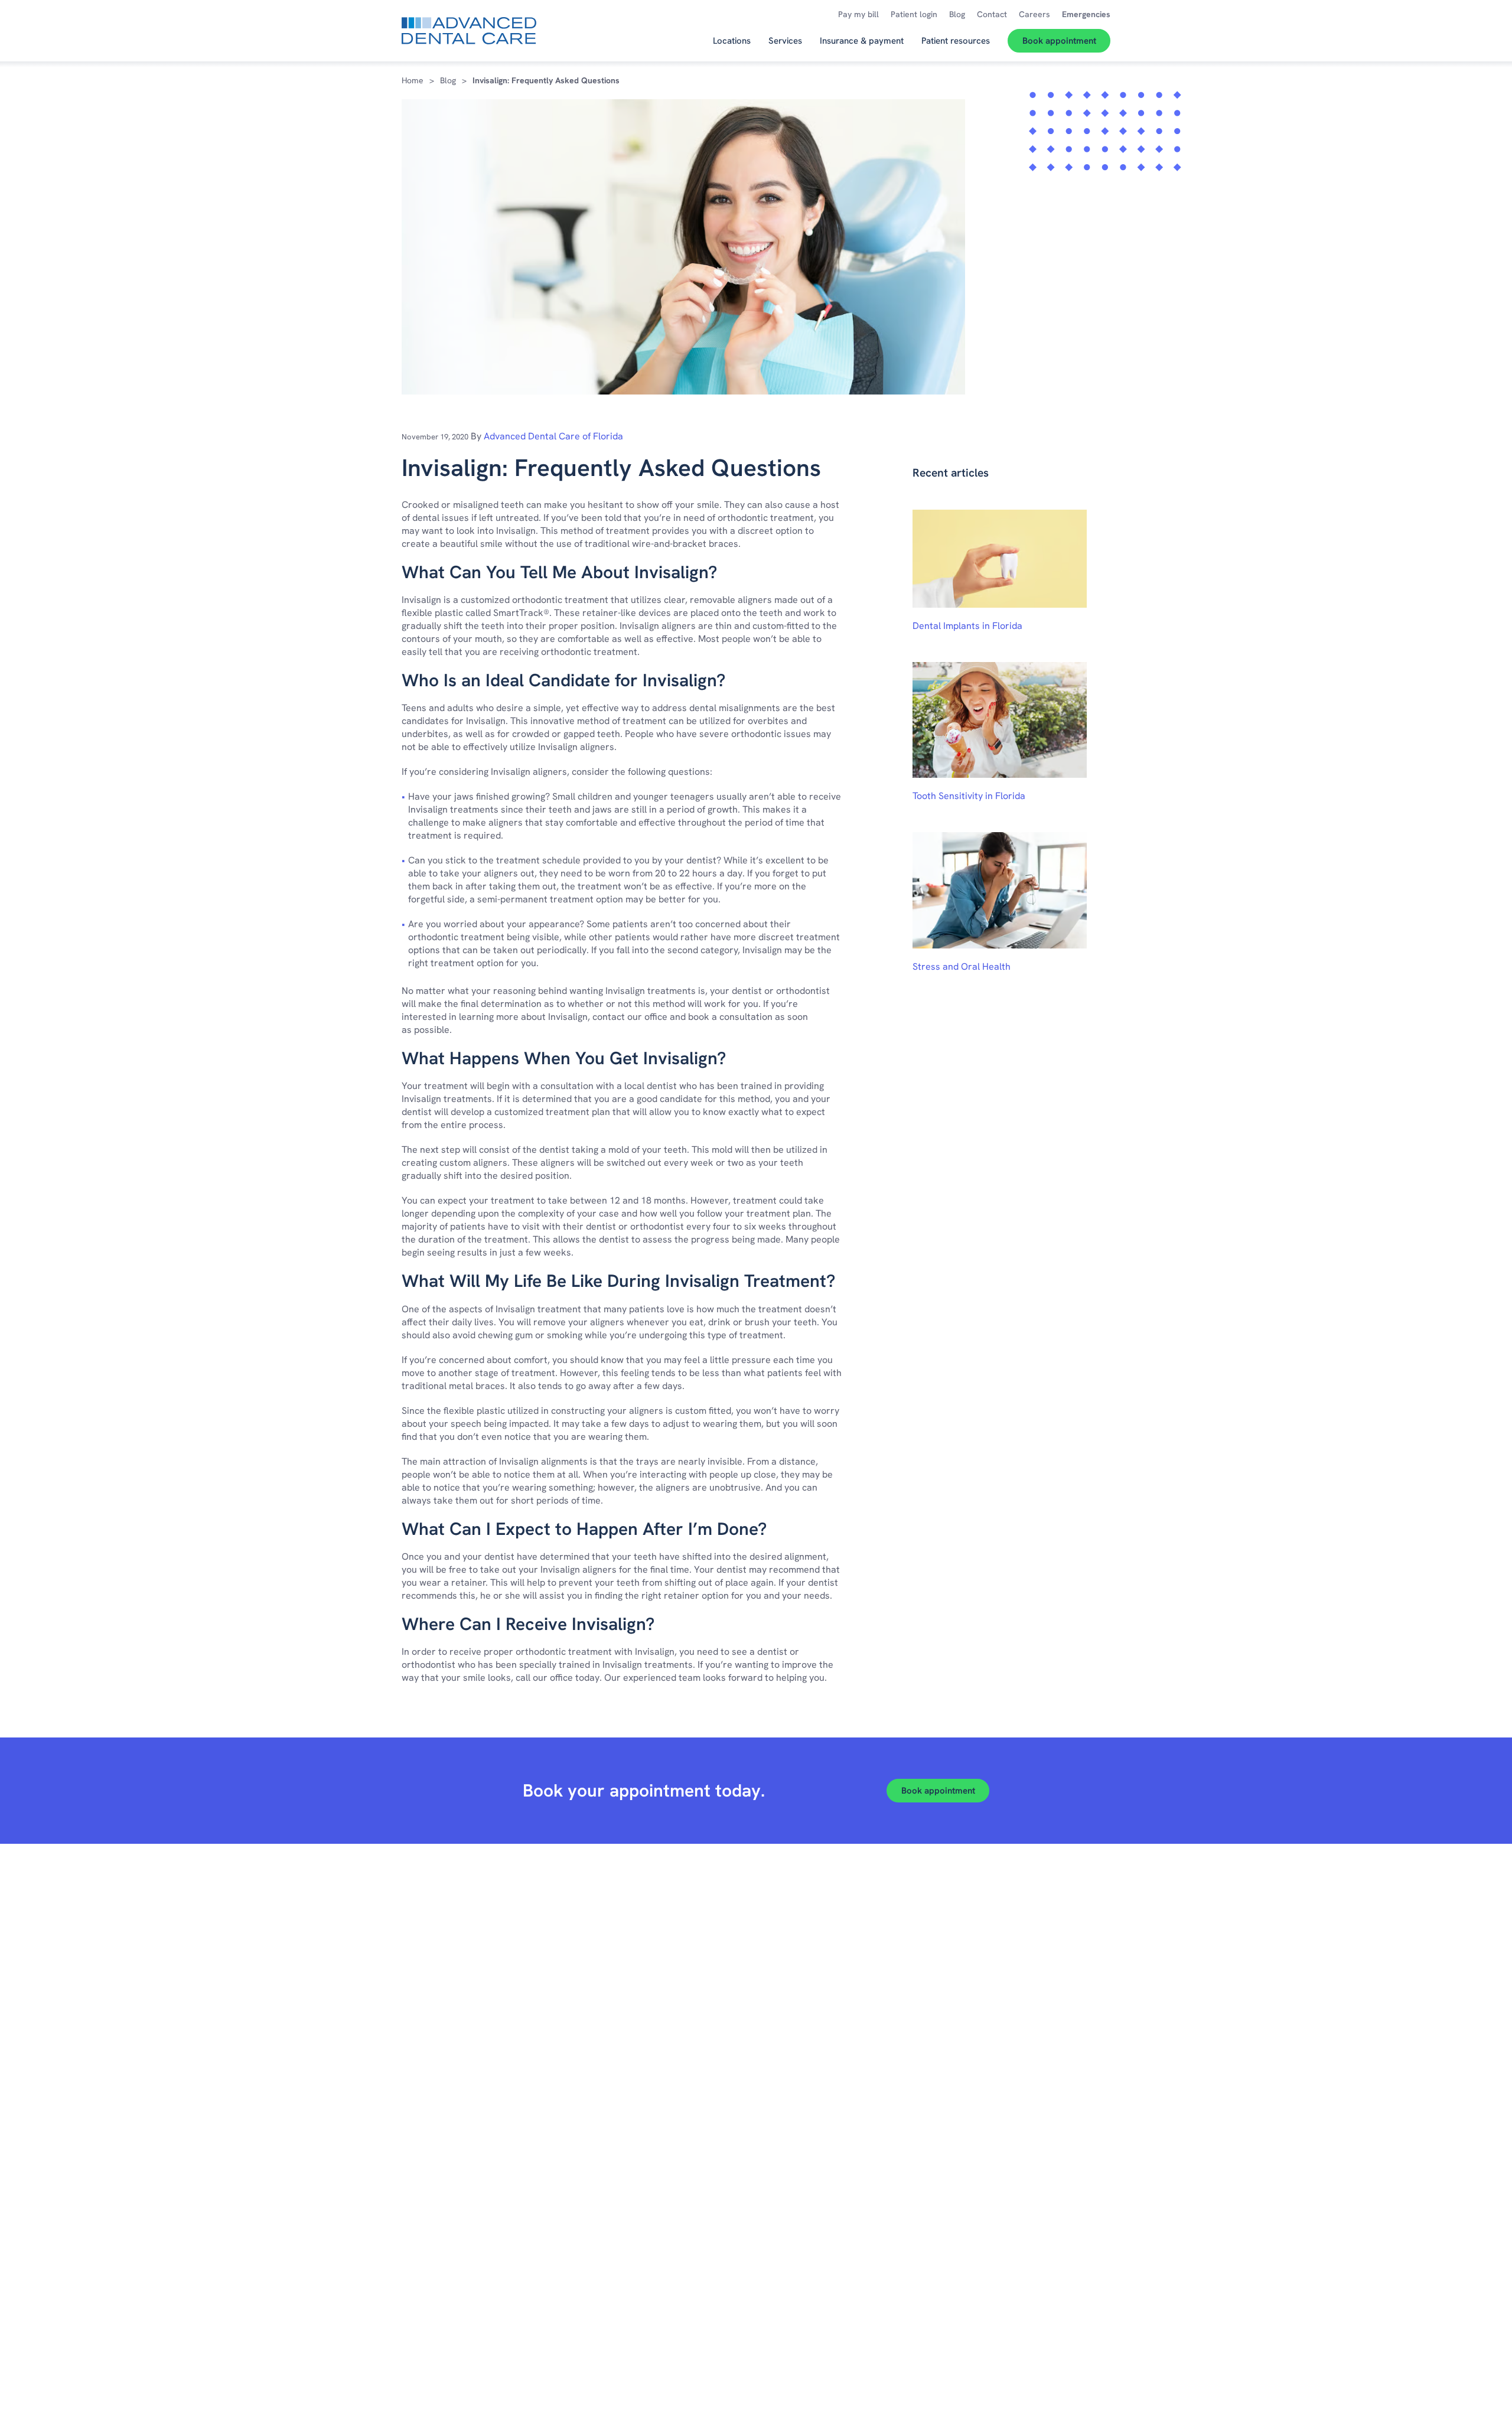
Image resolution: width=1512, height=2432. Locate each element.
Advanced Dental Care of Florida (553, 436)
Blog (448, 80)
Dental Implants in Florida (967, 626)
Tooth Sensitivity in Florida (969, 796)
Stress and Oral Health (962, 966)
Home (413, 80)
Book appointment (938, 1791)
